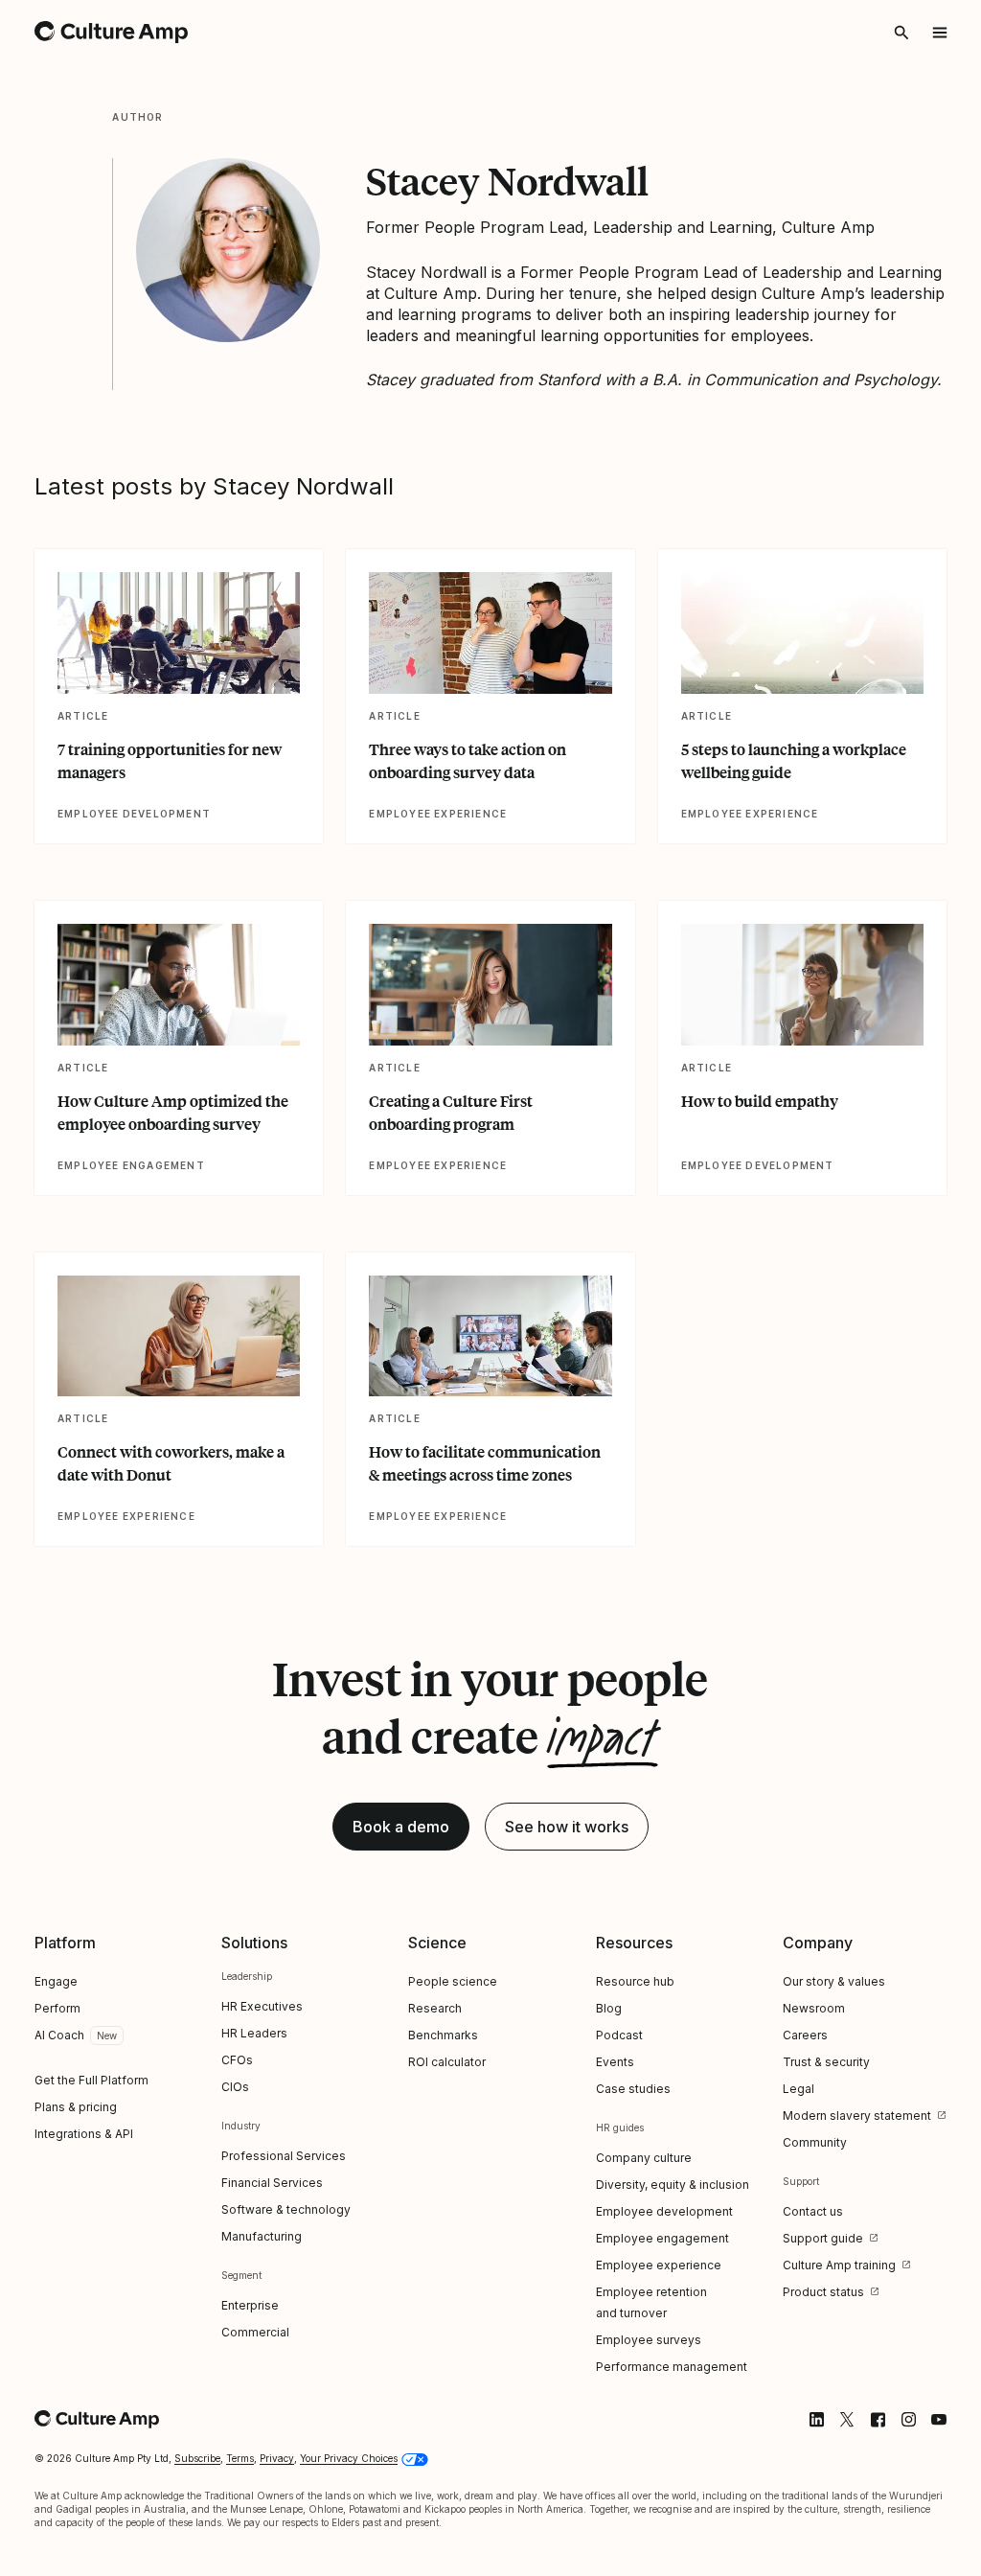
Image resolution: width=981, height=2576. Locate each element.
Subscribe (197, 2458)
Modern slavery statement (857, 2116)
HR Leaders (254, 2033)
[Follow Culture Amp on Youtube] (939, 2420)
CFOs (237, 2060)
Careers (805, 2035)
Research (435, 2008)
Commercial (255, 2332)
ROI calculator (447, 2062)
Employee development (664, 2211)
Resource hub (635, 1981)
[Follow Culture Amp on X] (847, 2420)
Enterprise (250, 2305)
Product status (823, 2292)
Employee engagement (662, 2238)
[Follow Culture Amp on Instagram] (908, 2420)
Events (615, 2062)
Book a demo (401, 1827)
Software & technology (286, 2209)
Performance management (672, 2367)
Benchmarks (443, 2035)
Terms (240, 2458)
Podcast (619, 2035)
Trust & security (826, 2062)
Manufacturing (262, 2236)
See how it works (567, 1827)
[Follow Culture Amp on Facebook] (878, 2420)
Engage (56, 1981)
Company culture (644, 2158)
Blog (609, 2008)
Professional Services (284, 2156)
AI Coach (59, 2035)
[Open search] (901, 33)
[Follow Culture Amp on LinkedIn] (816, 2420)
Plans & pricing (76, 2107)
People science (453, 1981)
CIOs (235, 2087)
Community (815, 2142)
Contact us (813, 2211)
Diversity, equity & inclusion (673, 2185)
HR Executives (262, 2006)
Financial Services (272, 2183)
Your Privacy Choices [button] (349, 2458)
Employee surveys (649, 2340)
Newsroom (814, 2008)
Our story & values (834, 1981)
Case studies (633, 2089)
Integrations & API (84, 2134)
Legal (798, 2089)
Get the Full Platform (91, 2080)
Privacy (277, 2458)
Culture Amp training (839, 2265)
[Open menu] (940, 33)
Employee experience (659, 2265)
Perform (57, 2008)
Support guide (823, 2238)
